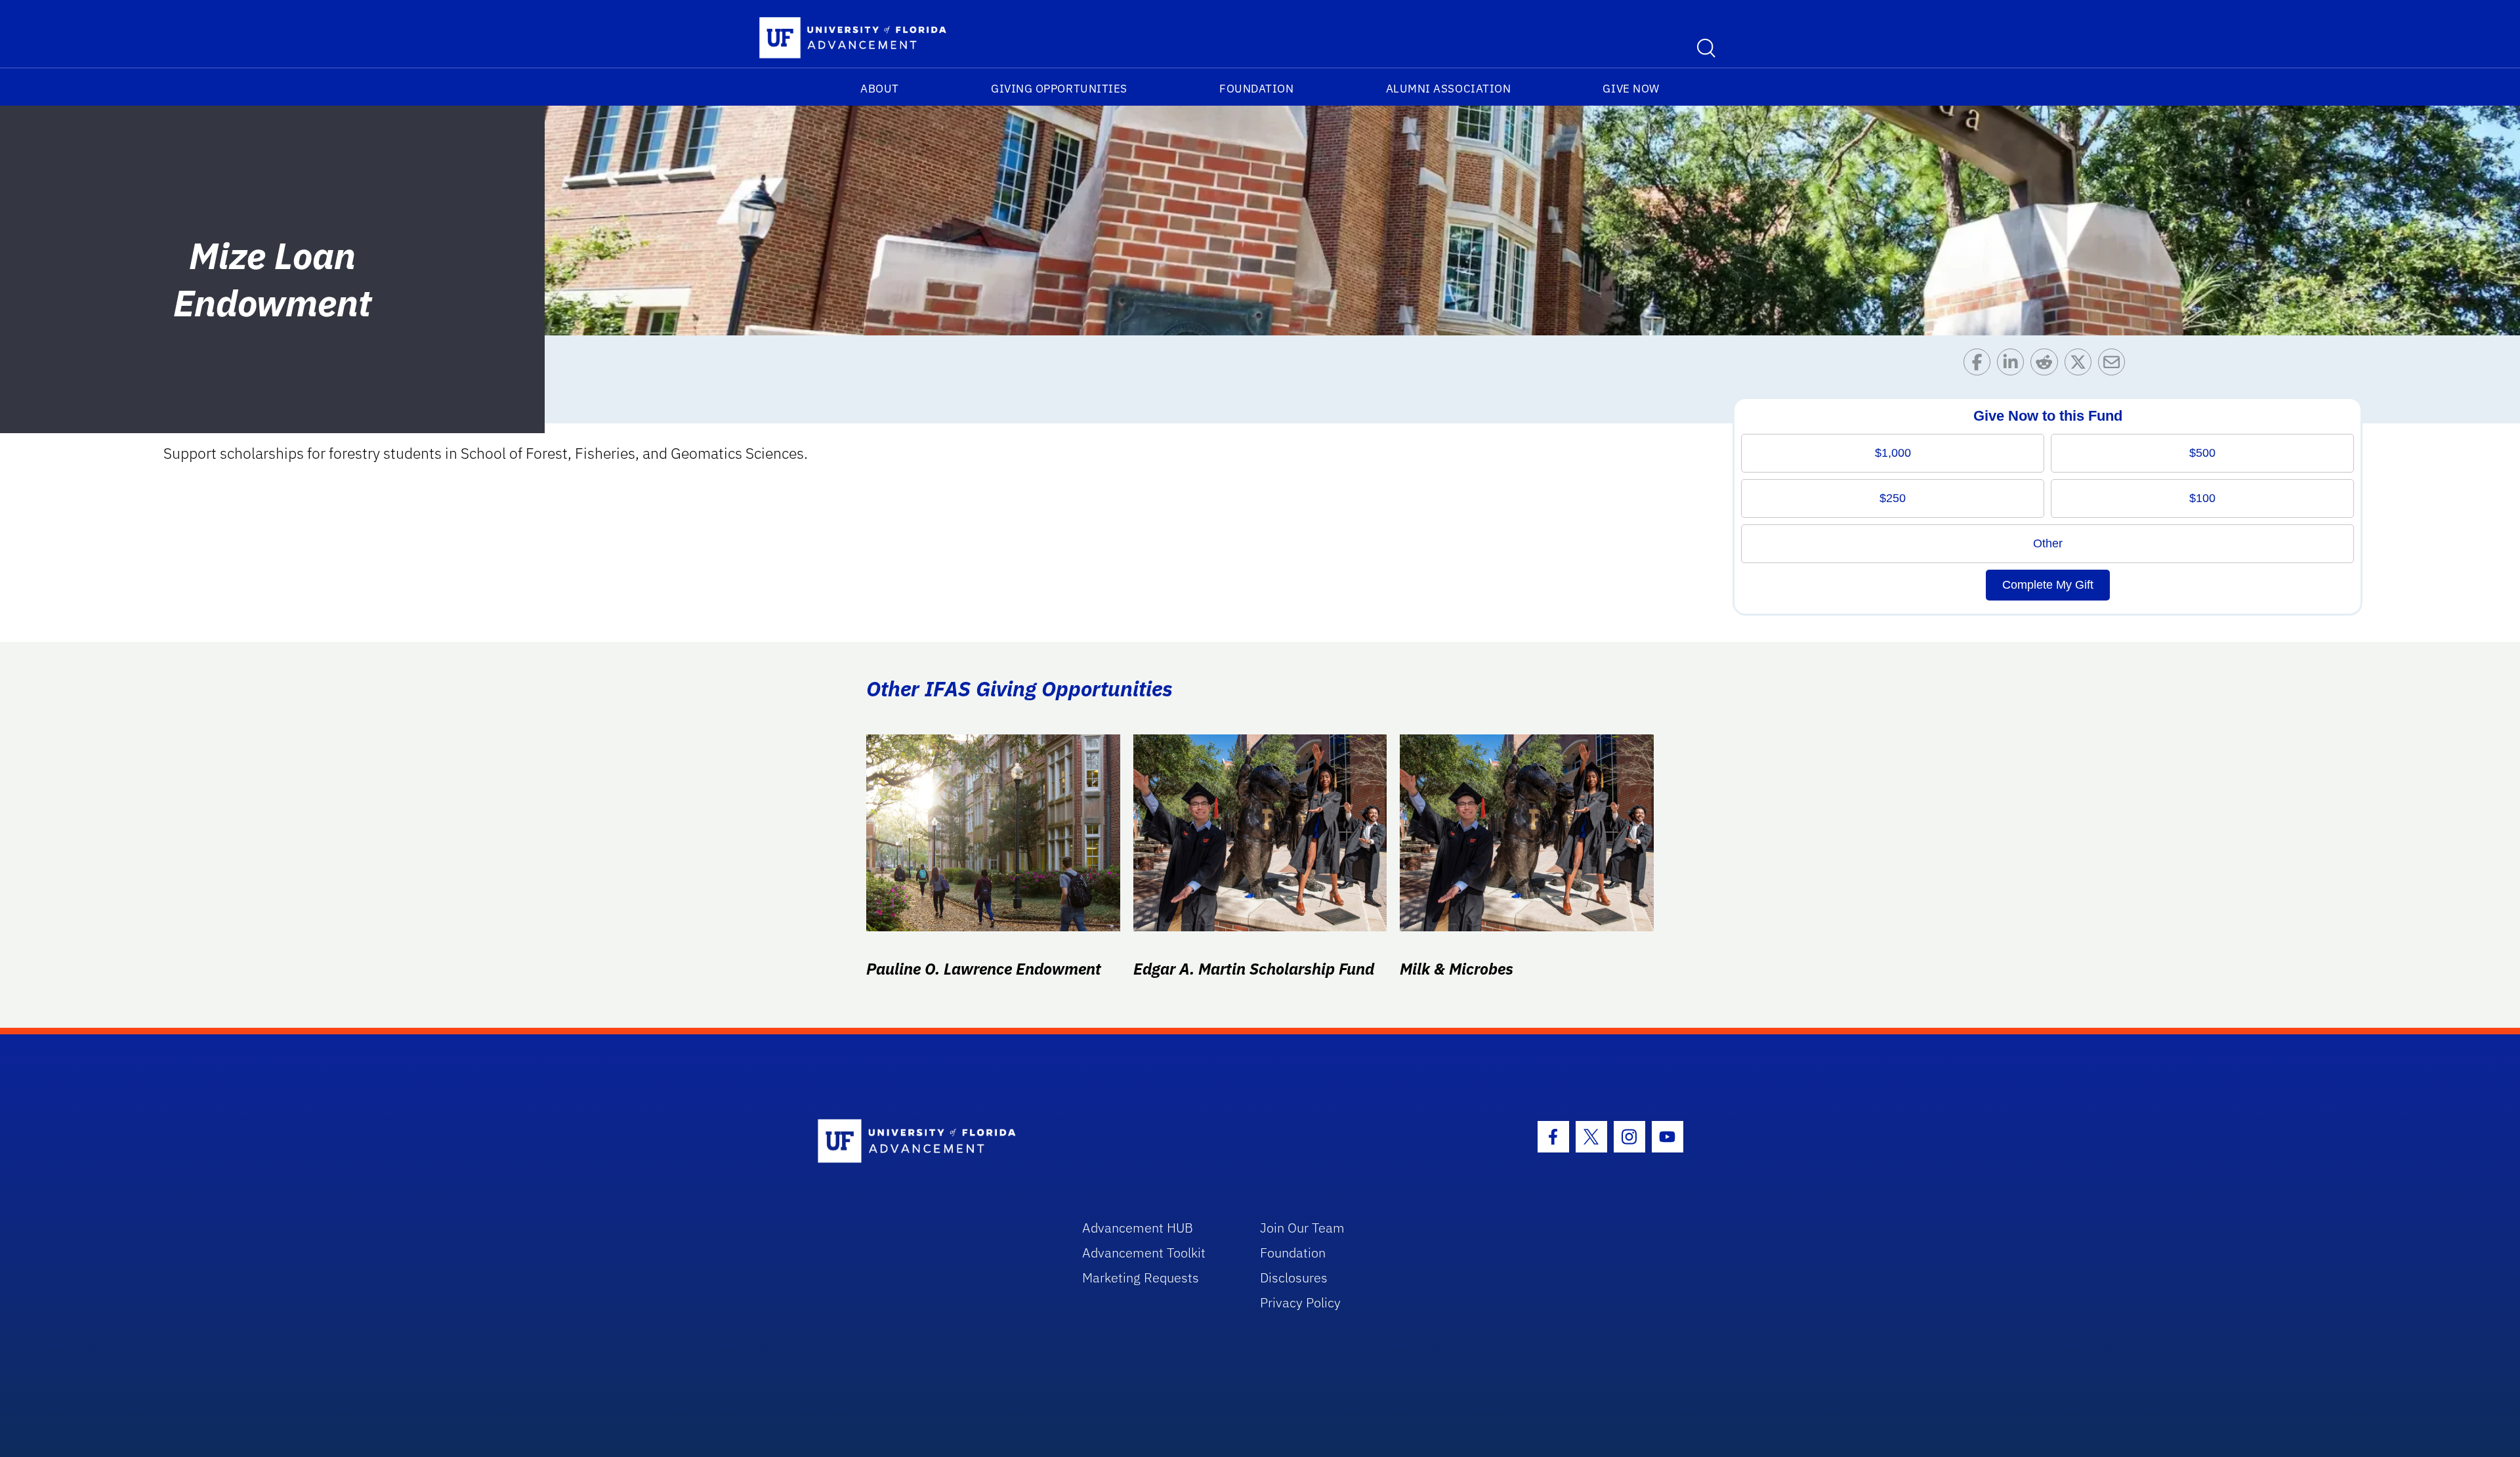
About (880, 89)
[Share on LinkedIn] (2014, 365)
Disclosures (1294, 1278)
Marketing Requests (1141, 1278)
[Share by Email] (2115, 365)
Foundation (1256, 89)
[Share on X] (2081, 365)
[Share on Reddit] (2047, 365)
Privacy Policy (1300, 1302)
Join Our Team (1302, 1228)
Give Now (1631, 89)
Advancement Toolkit (1144, 1253)
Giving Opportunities (1059, 89)
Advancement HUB (1138, 1228)
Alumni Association (1449, 89)
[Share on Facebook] (1980, 365)
